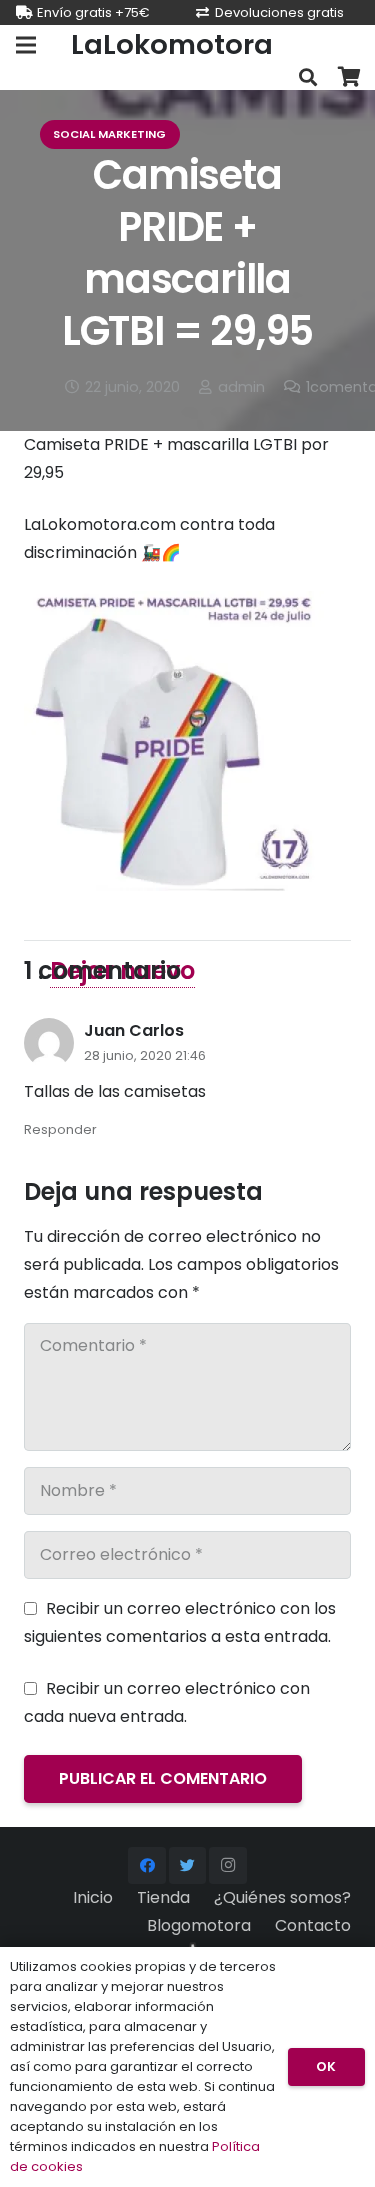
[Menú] (26, 45)
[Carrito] (350, 77)
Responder (60, 1129)
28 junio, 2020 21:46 (145, 1055)
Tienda (163, 1897)
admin (241, 387)
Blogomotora (199, 1925)
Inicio (93, 1897)
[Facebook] (147, 1866)
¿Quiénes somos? (282, 1897)
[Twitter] (188, 1866)
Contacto (313, 1925)
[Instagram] (228, 1866)
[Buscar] (308, 77)
